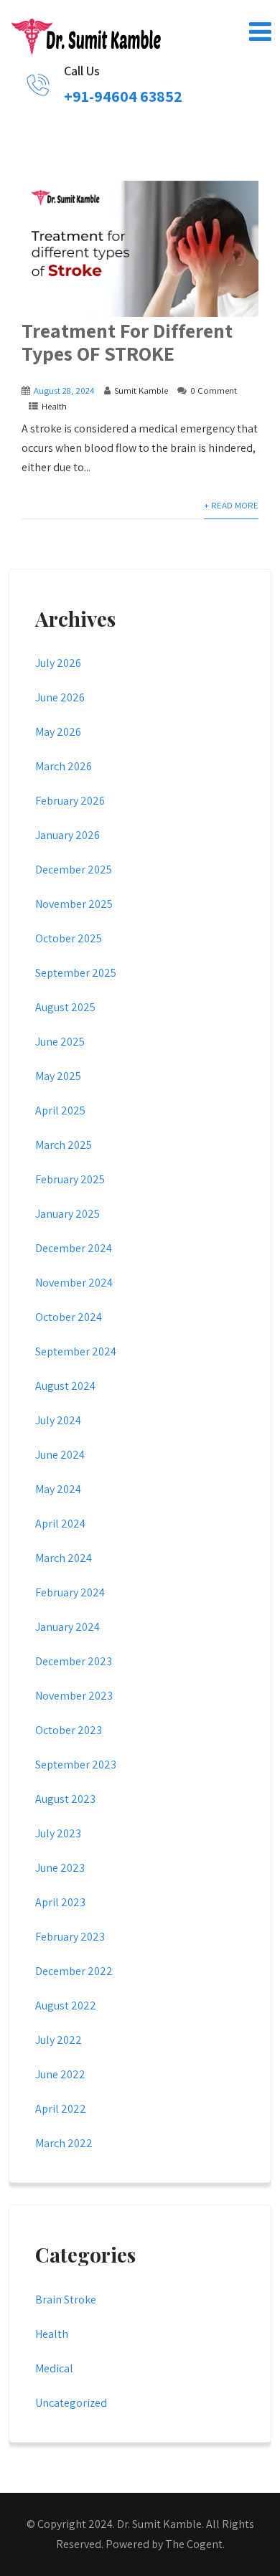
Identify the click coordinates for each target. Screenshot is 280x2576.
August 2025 (65, 1007)
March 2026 (64, 766)
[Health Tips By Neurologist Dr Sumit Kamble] (86, 34)
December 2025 (74, 870)
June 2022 (60, 2074)
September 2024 (76, 1351)
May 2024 (58, 1489)
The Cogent (194, 2544)
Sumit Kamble (141, 390)
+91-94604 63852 (123, 96)
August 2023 (65, 1799)
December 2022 (74, 1971)
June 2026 (60, 697)
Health (54, 406)
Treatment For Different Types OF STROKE (127, 342)
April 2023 (60, 1902)
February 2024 (70, 1592)
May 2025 (58, 1076)
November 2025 (74, 904)
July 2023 (58, 1833)
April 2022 (61, 2109)
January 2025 (67, 1214)
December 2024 (74, 1248)
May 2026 (58, 732)
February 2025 (70, 1179)
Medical (54, 2368)
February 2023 (70, 1937)
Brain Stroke (66, 2300)
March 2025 (64, 1145)
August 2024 (65, 1386)
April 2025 (60, 1111)
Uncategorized (71, 2403)
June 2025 (60, 1042)
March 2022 (64, 2143)
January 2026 (67, 835)
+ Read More (231, 505)
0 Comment (214, 390)
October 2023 (69, 1730)
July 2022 (59, 2040)
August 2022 (66, 2006)
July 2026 (58, 663)
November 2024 (74, 1283)
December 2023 (74, 1661)
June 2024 (60, 1455)
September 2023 (76, 1765)
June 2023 (60, 1868)
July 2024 (58, 1420)
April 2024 (60, 1524)
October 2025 (69, 938)
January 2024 (67, 1627)
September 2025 (76, 973)
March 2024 (64, 1558)
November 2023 (74, 1696)
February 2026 (70, 801)
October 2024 (69, 1317)
